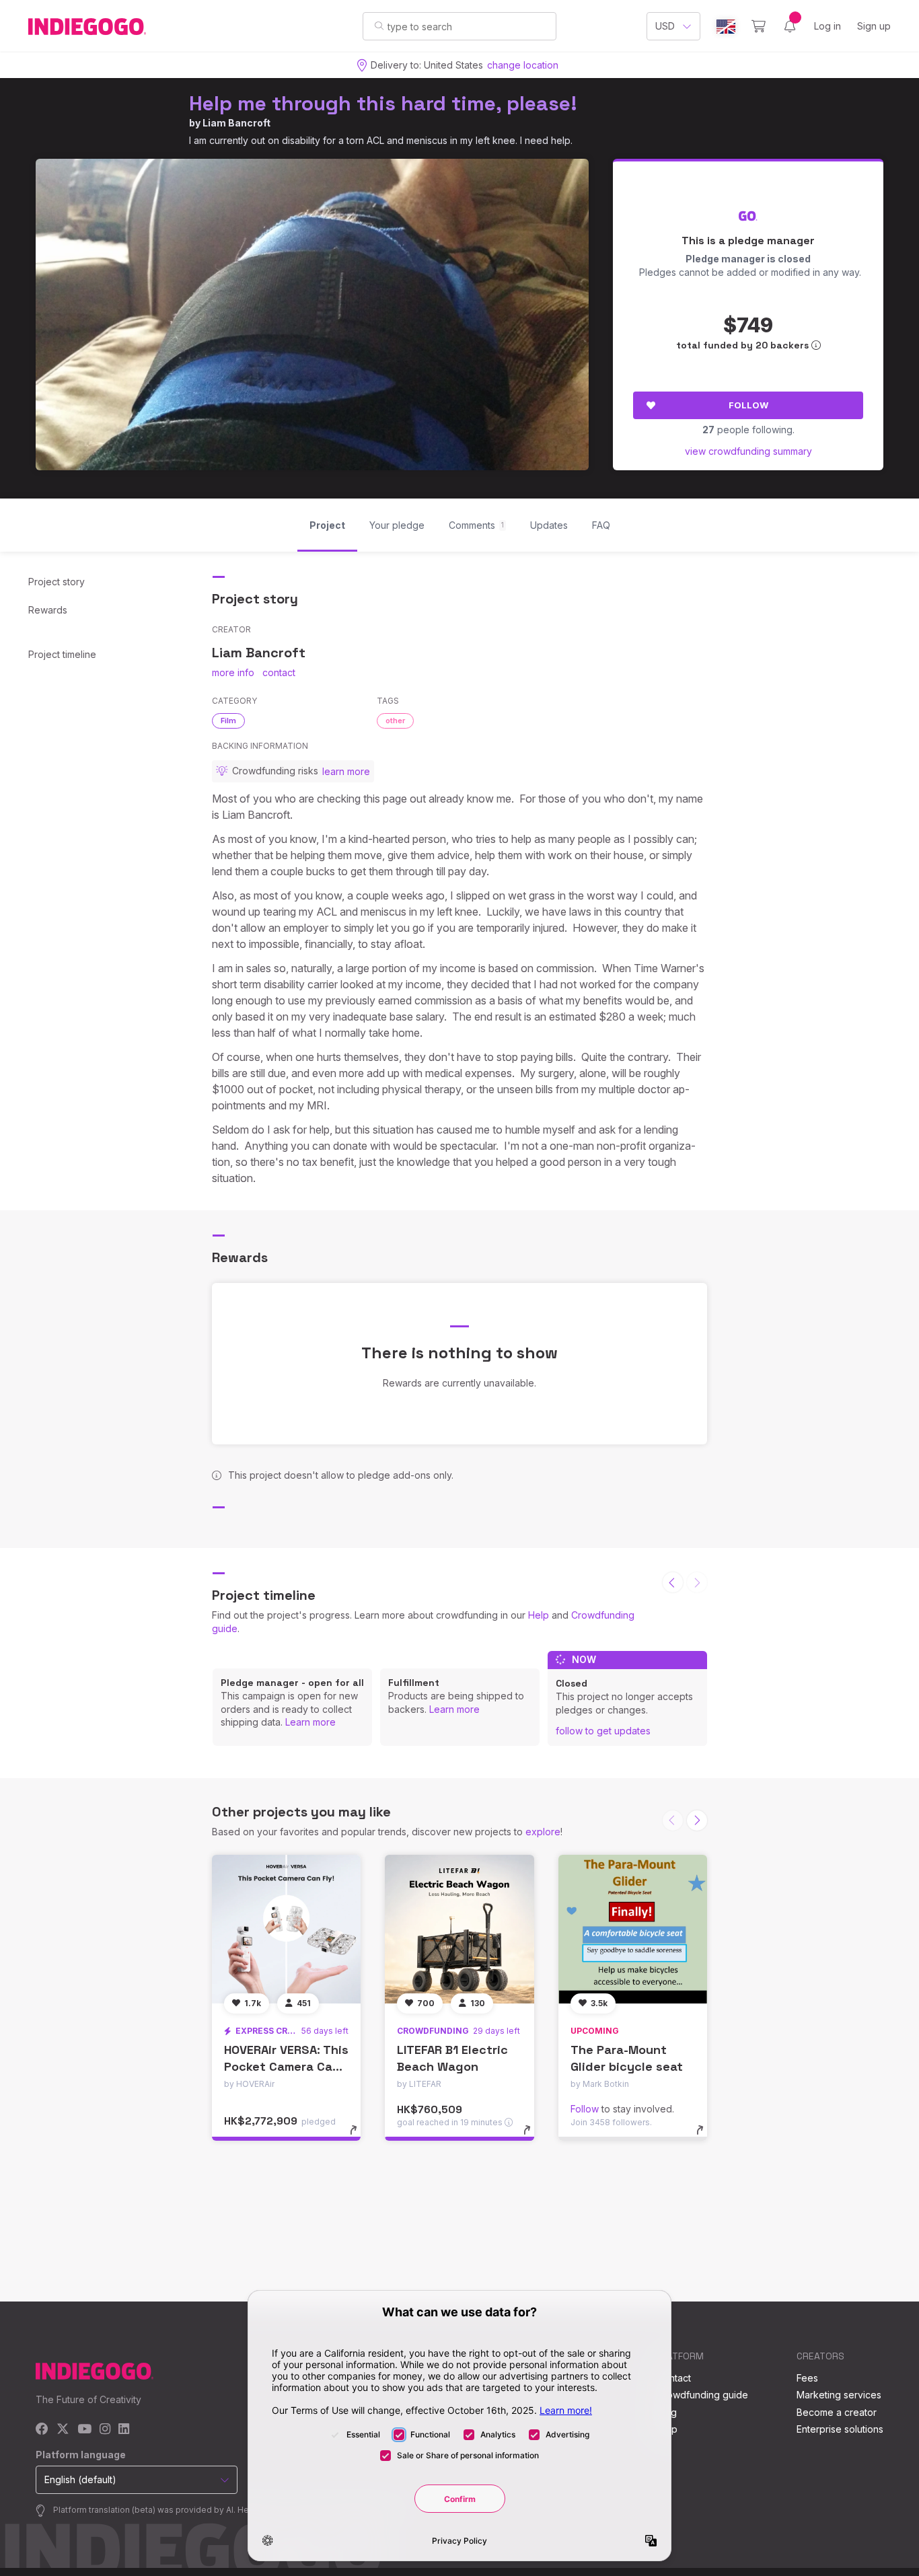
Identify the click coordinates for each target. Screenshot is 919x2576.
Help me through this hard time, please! (383, 103)
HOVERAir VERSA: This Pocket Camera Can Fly (286, 2066)
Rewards (48, 610)
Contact (674, 2378)
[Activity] (790, 26)
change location (523, 65)
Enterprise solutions (840, 2429)
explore (543, 1832)
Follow (748, 405)
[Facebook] (42, 2430)
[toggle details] (360, 2137)
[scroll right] (697, 1820)
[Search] (379, 26)
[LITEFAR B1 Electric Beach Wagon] (459, 1929)
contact (279, 672)
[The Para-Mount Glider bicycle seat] (633, 1929)
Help (539, 1615)
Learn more (310, 1722)
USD (665, 26)
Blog (667, 2412)
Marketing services (839, 2395)
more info (233, 672)
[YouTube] (84, 2430)
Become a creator (837, 2412)
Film (228, 721)
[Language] (726, 27)
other (395, 721)
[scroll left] (673, 1582)
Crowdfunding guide (702, 2395)
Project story (57, 582)
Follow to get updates (603, 1731)
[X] (63, 2430)
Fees (807, 2378)
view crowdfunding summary (748, 451)
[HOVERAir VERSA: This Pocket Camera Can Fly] (286, 1929)
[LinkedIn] (124, 2430)
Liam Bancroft (236, 123)
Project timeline (62, 654)
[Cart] (759, 26)
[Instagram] (105, 2430)
